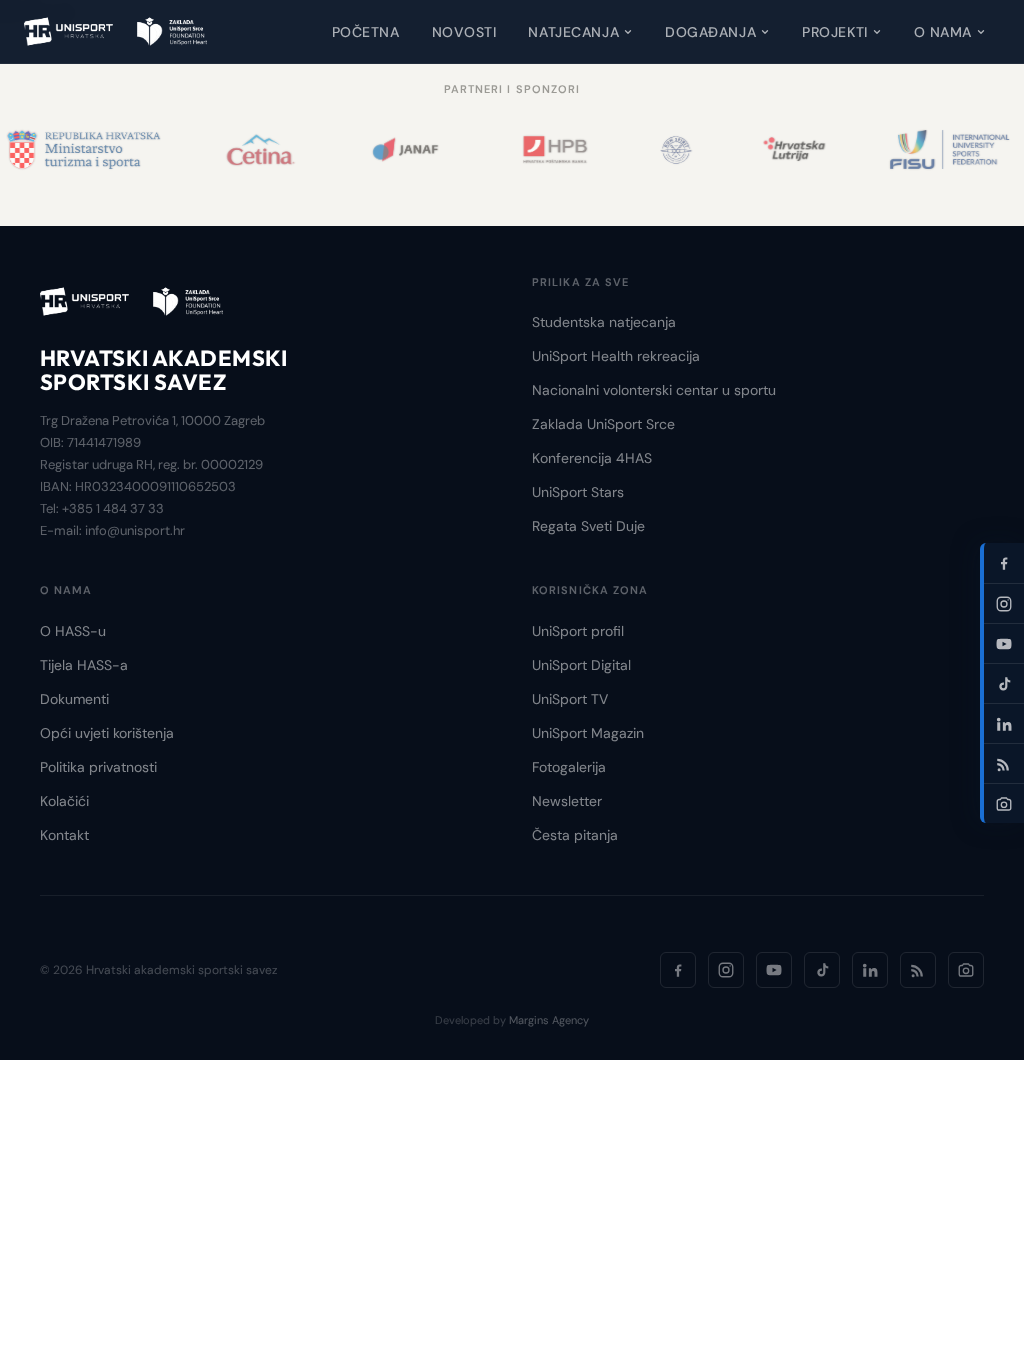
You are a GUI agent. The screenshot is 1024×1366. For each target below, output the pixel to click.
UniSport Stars (578, 492)
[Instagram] (726, 970)
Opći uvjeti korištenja (107, 733)
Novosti (464, 32)
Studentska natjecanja (604, 322)
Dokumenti (74, 699)
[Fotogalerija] (966, 970)
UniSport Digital (581, 665)
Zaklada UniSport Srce (603, 424)
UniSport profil (578, 631)
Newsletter (567, 801)
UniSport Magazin (588, 733)
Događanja (710, 32)
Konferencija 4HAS (592, 458)
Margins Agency (549, 1020)
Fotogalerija (569, 767)
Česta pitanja (575, 835)
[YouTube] (774, 970)
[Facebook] (678, 970)
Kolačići (64, 801)
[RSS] (918, 970)
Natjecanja (573, 32)
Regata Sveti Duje (588, 526)
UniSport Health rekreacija (616, 356)
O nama (943, 32)
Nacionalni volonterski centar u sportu (654, 390)
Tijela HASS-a (84, 665)
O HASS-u (73, 631)
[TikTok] (822, 970)
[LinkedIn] (870, 970)
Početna (366, 32)
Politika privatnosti (98, 767)
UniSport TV (570, 699)
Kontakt (64, 835)
